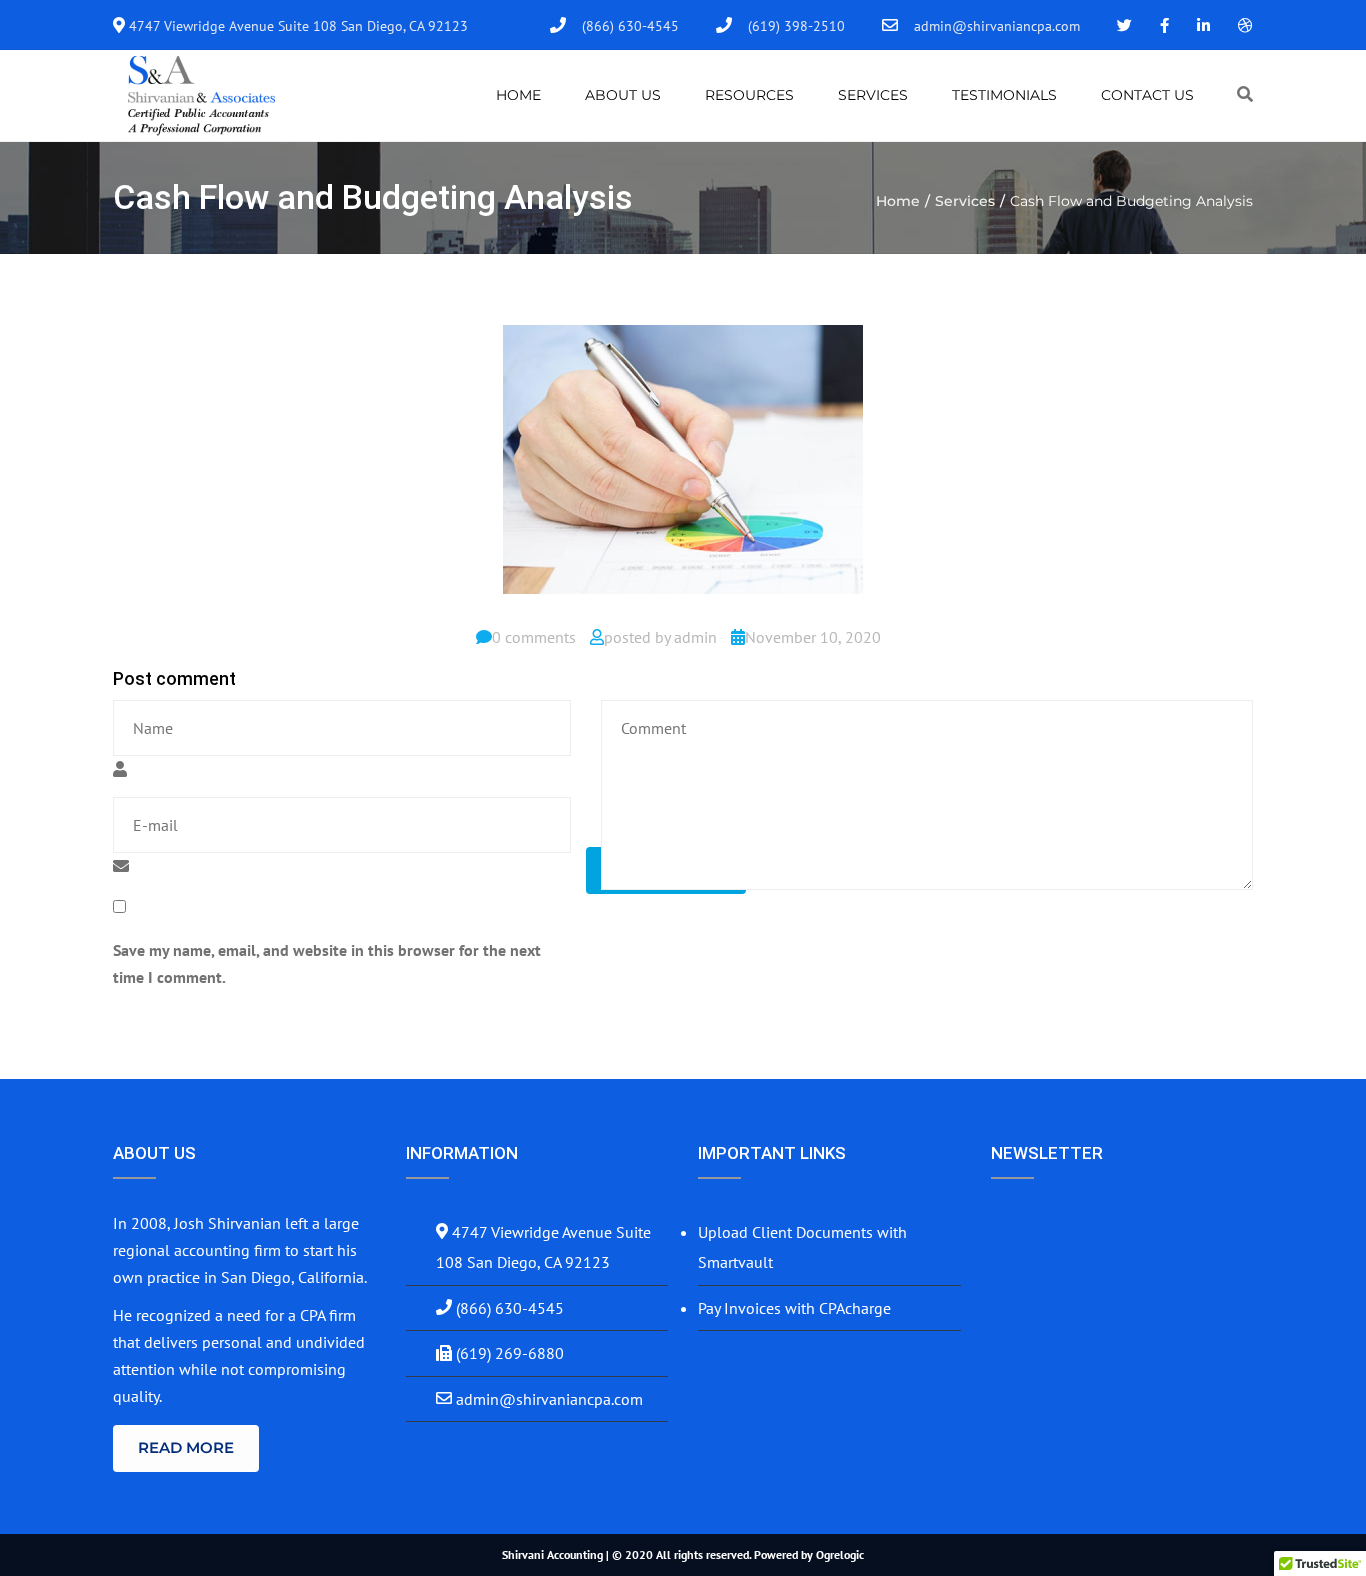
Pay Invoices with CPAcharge (794, 1308)
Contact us (1147, 95)
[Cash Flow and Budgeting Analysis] (683, 467)
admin (695, 637)
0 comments (534, 637)
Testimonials (1004, 95)
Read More (186, 1447)
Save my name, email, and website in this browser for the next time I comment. (327, 963)
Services (873, 95)
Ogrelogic (840, 1554)
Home (518, 95)
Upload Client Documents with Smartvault (802, 1247)
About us (623, 95)
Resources (749, 95)
